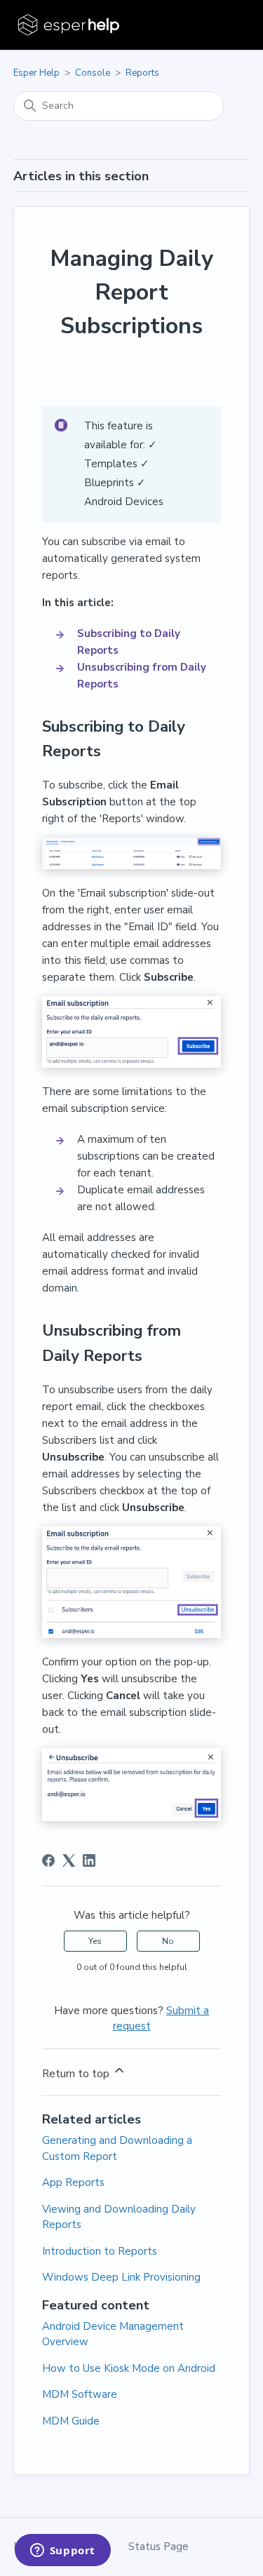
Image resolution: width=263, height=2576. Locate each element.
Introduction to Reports (100, 2251)
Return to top (77, 2074)
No (168, 1941)
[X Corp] (69, 1860)
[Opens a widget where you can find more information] (62, 2551)
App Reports (73, 2182)
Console (93, 73)
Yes (95, 1941)
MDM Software (80, 2394)
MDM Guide (71, 2421)
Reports (142, 73)
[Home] (70, 25)
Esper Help (36, 73)
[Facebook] (48, 1860)
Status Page (159, 2547)
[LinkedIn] (89, 1860)
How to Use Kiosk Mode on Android (129, 2368)
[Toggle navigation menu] (225, 25)
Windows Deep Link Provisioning (121, 2277)
